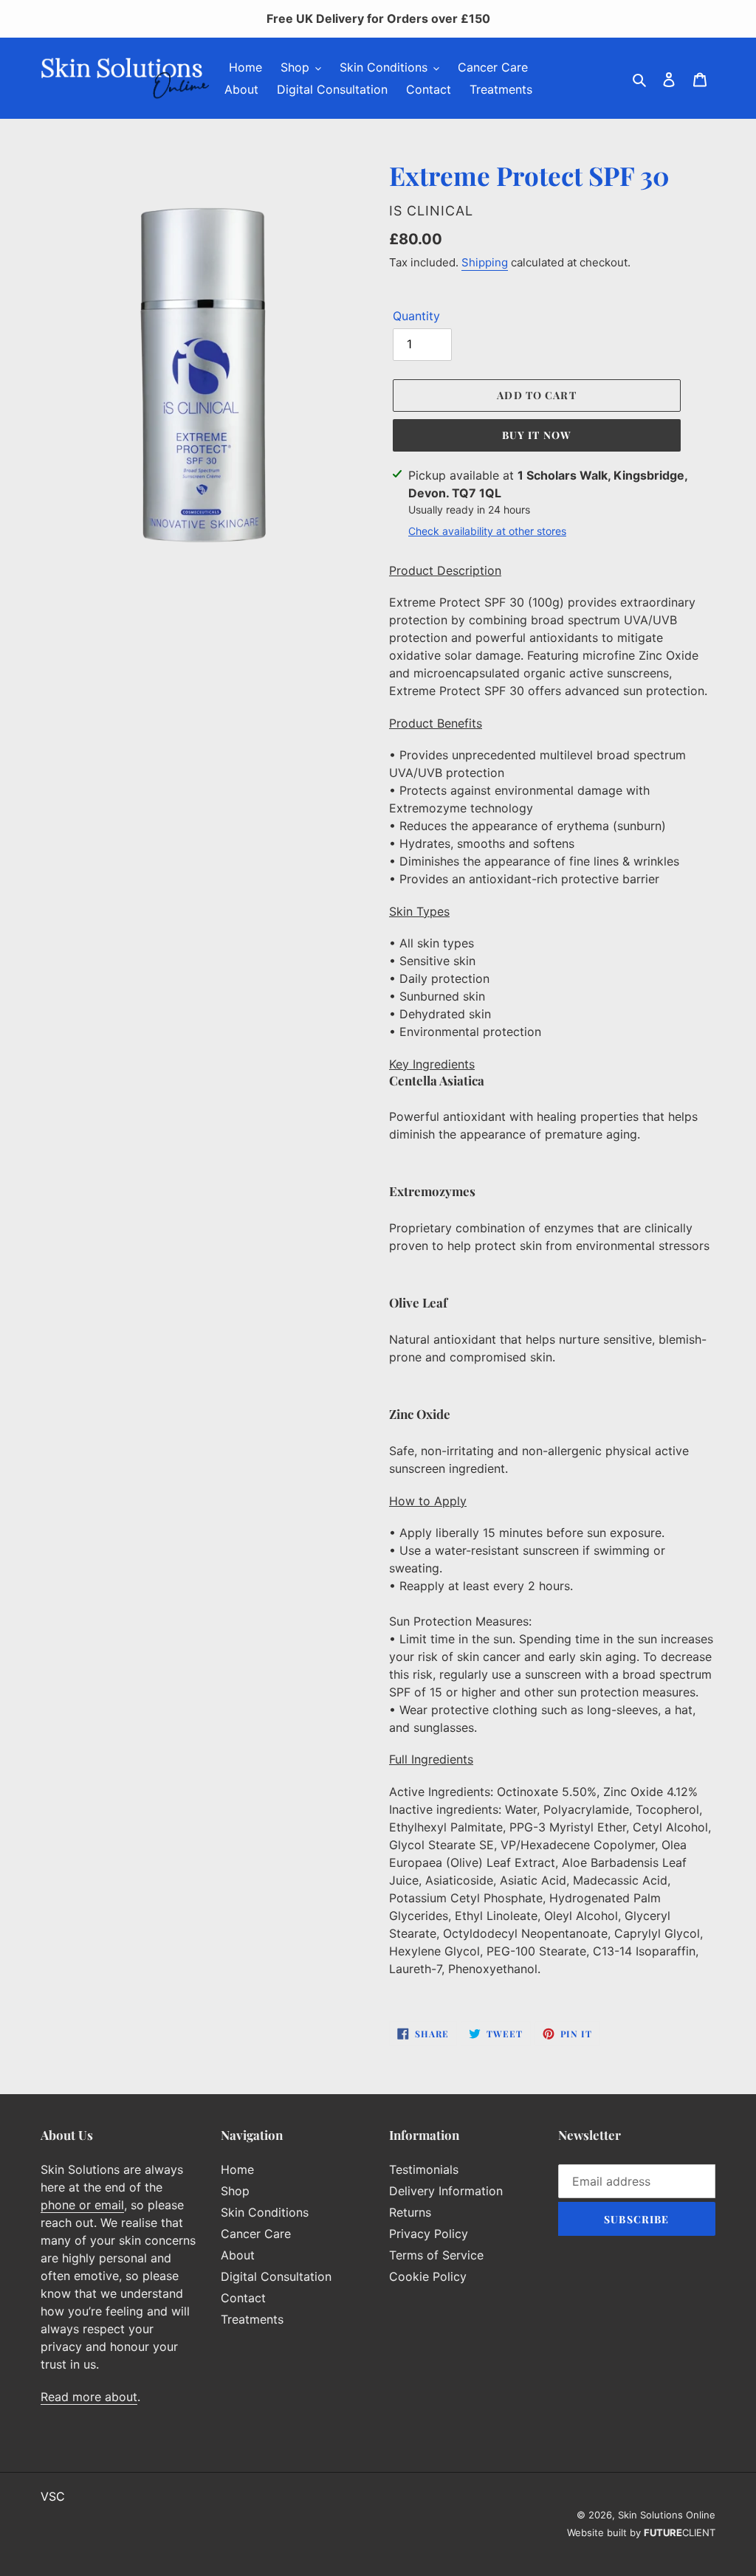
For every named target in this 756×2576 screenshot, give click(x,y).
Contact (243, 2298)
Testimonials (424, 2169)
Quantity (416, 316)
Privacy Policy (429, 2234)
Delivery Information (446, 2191)
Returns (410, 2212)
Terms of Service (436, 2255)
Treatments (252, 2319)
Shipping (485, 262)
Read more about (89, 2397)
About (238, 2255)
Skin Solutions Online (667, 2515)
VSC (53, 2496)
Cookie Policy (428, 2276)
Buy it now (537, 435)
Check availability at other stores (487, 531)
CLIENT (680, 2532)
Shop (235, 2191)
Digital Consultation (276, 2276)
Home (237, 2169)
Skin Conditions (265, 2212)
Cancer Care (256, 2234)
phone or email (82, 2205)
